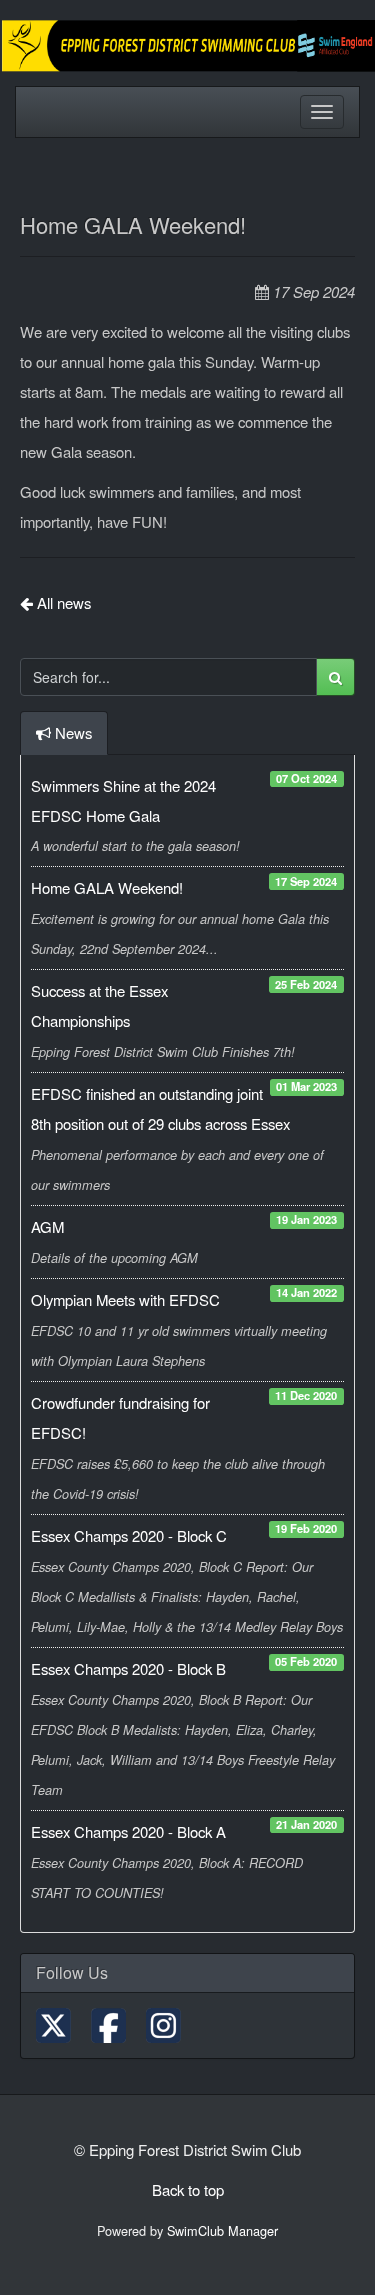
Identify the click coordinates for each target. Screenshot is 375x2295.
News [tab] (73, 732)
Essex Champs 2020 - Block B (128, 1668)
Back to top (188, 2189)
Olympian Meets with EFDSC (125, 1299)
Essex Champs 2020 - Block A (128, 1831)
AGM (47, 1226)
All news (62, 602)
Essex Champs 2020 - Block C (129, 1535)
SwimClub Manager (222, 2230)
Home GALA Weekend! (107, 887)
